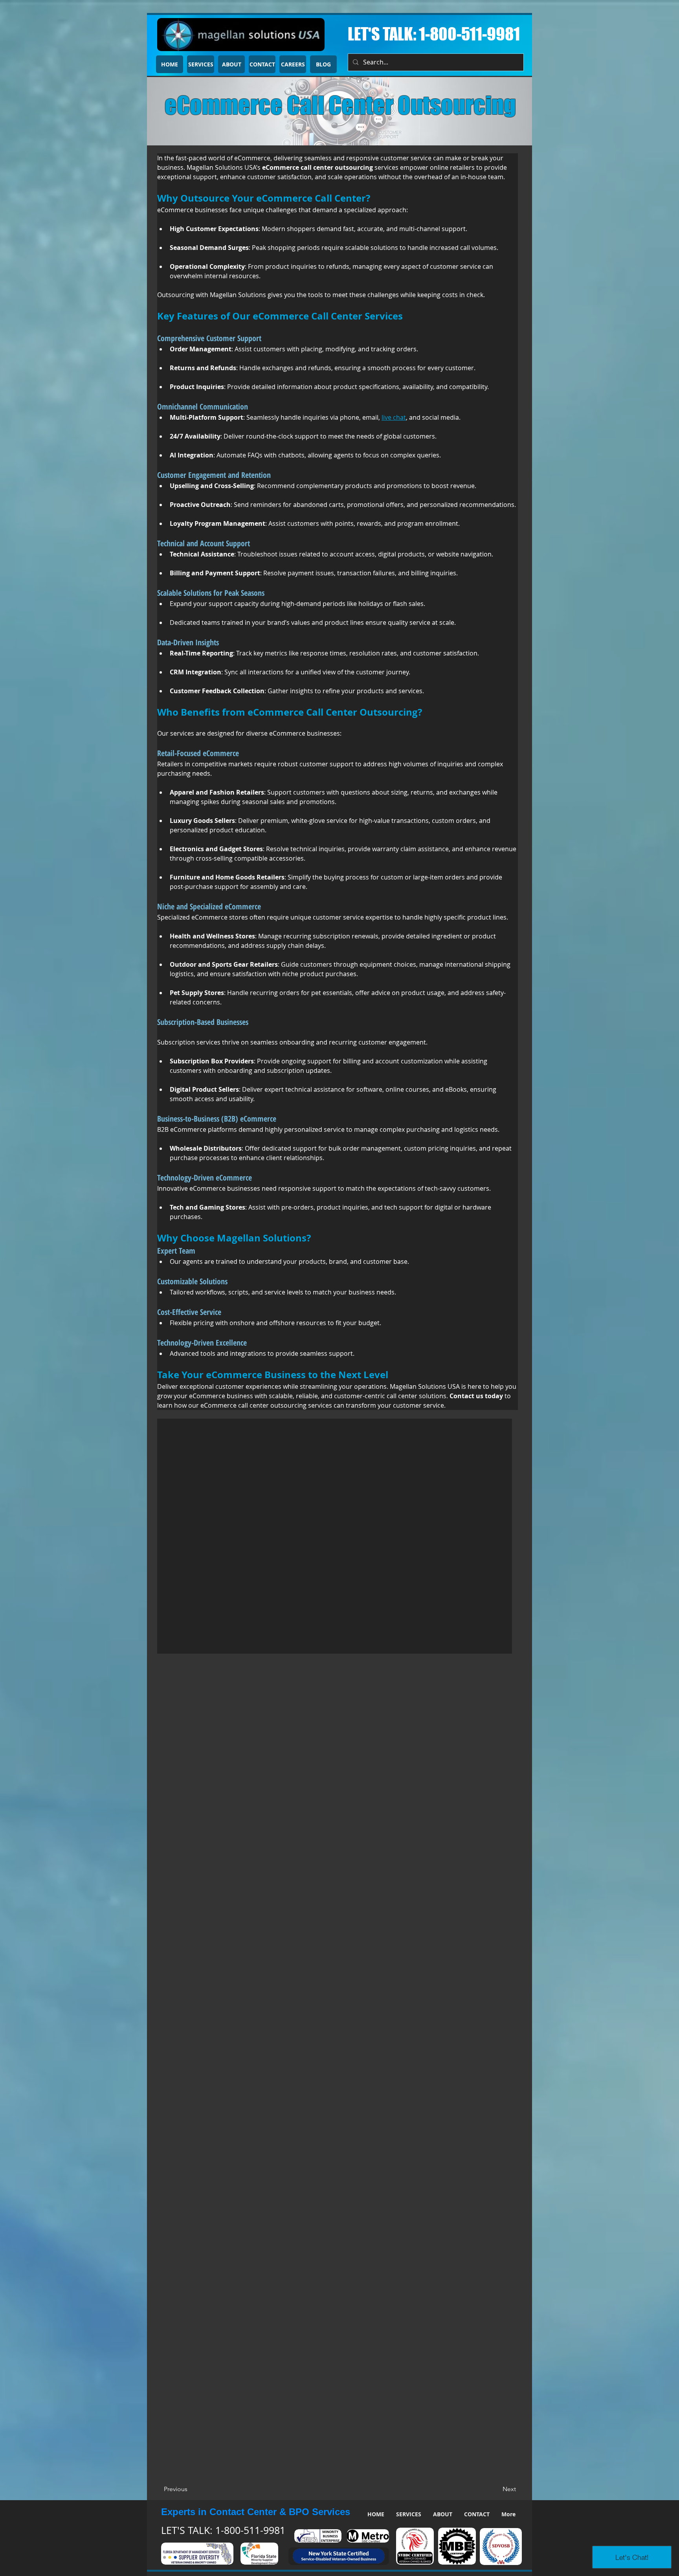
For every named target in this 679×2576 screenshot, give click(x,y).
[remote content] (335, 1536)
